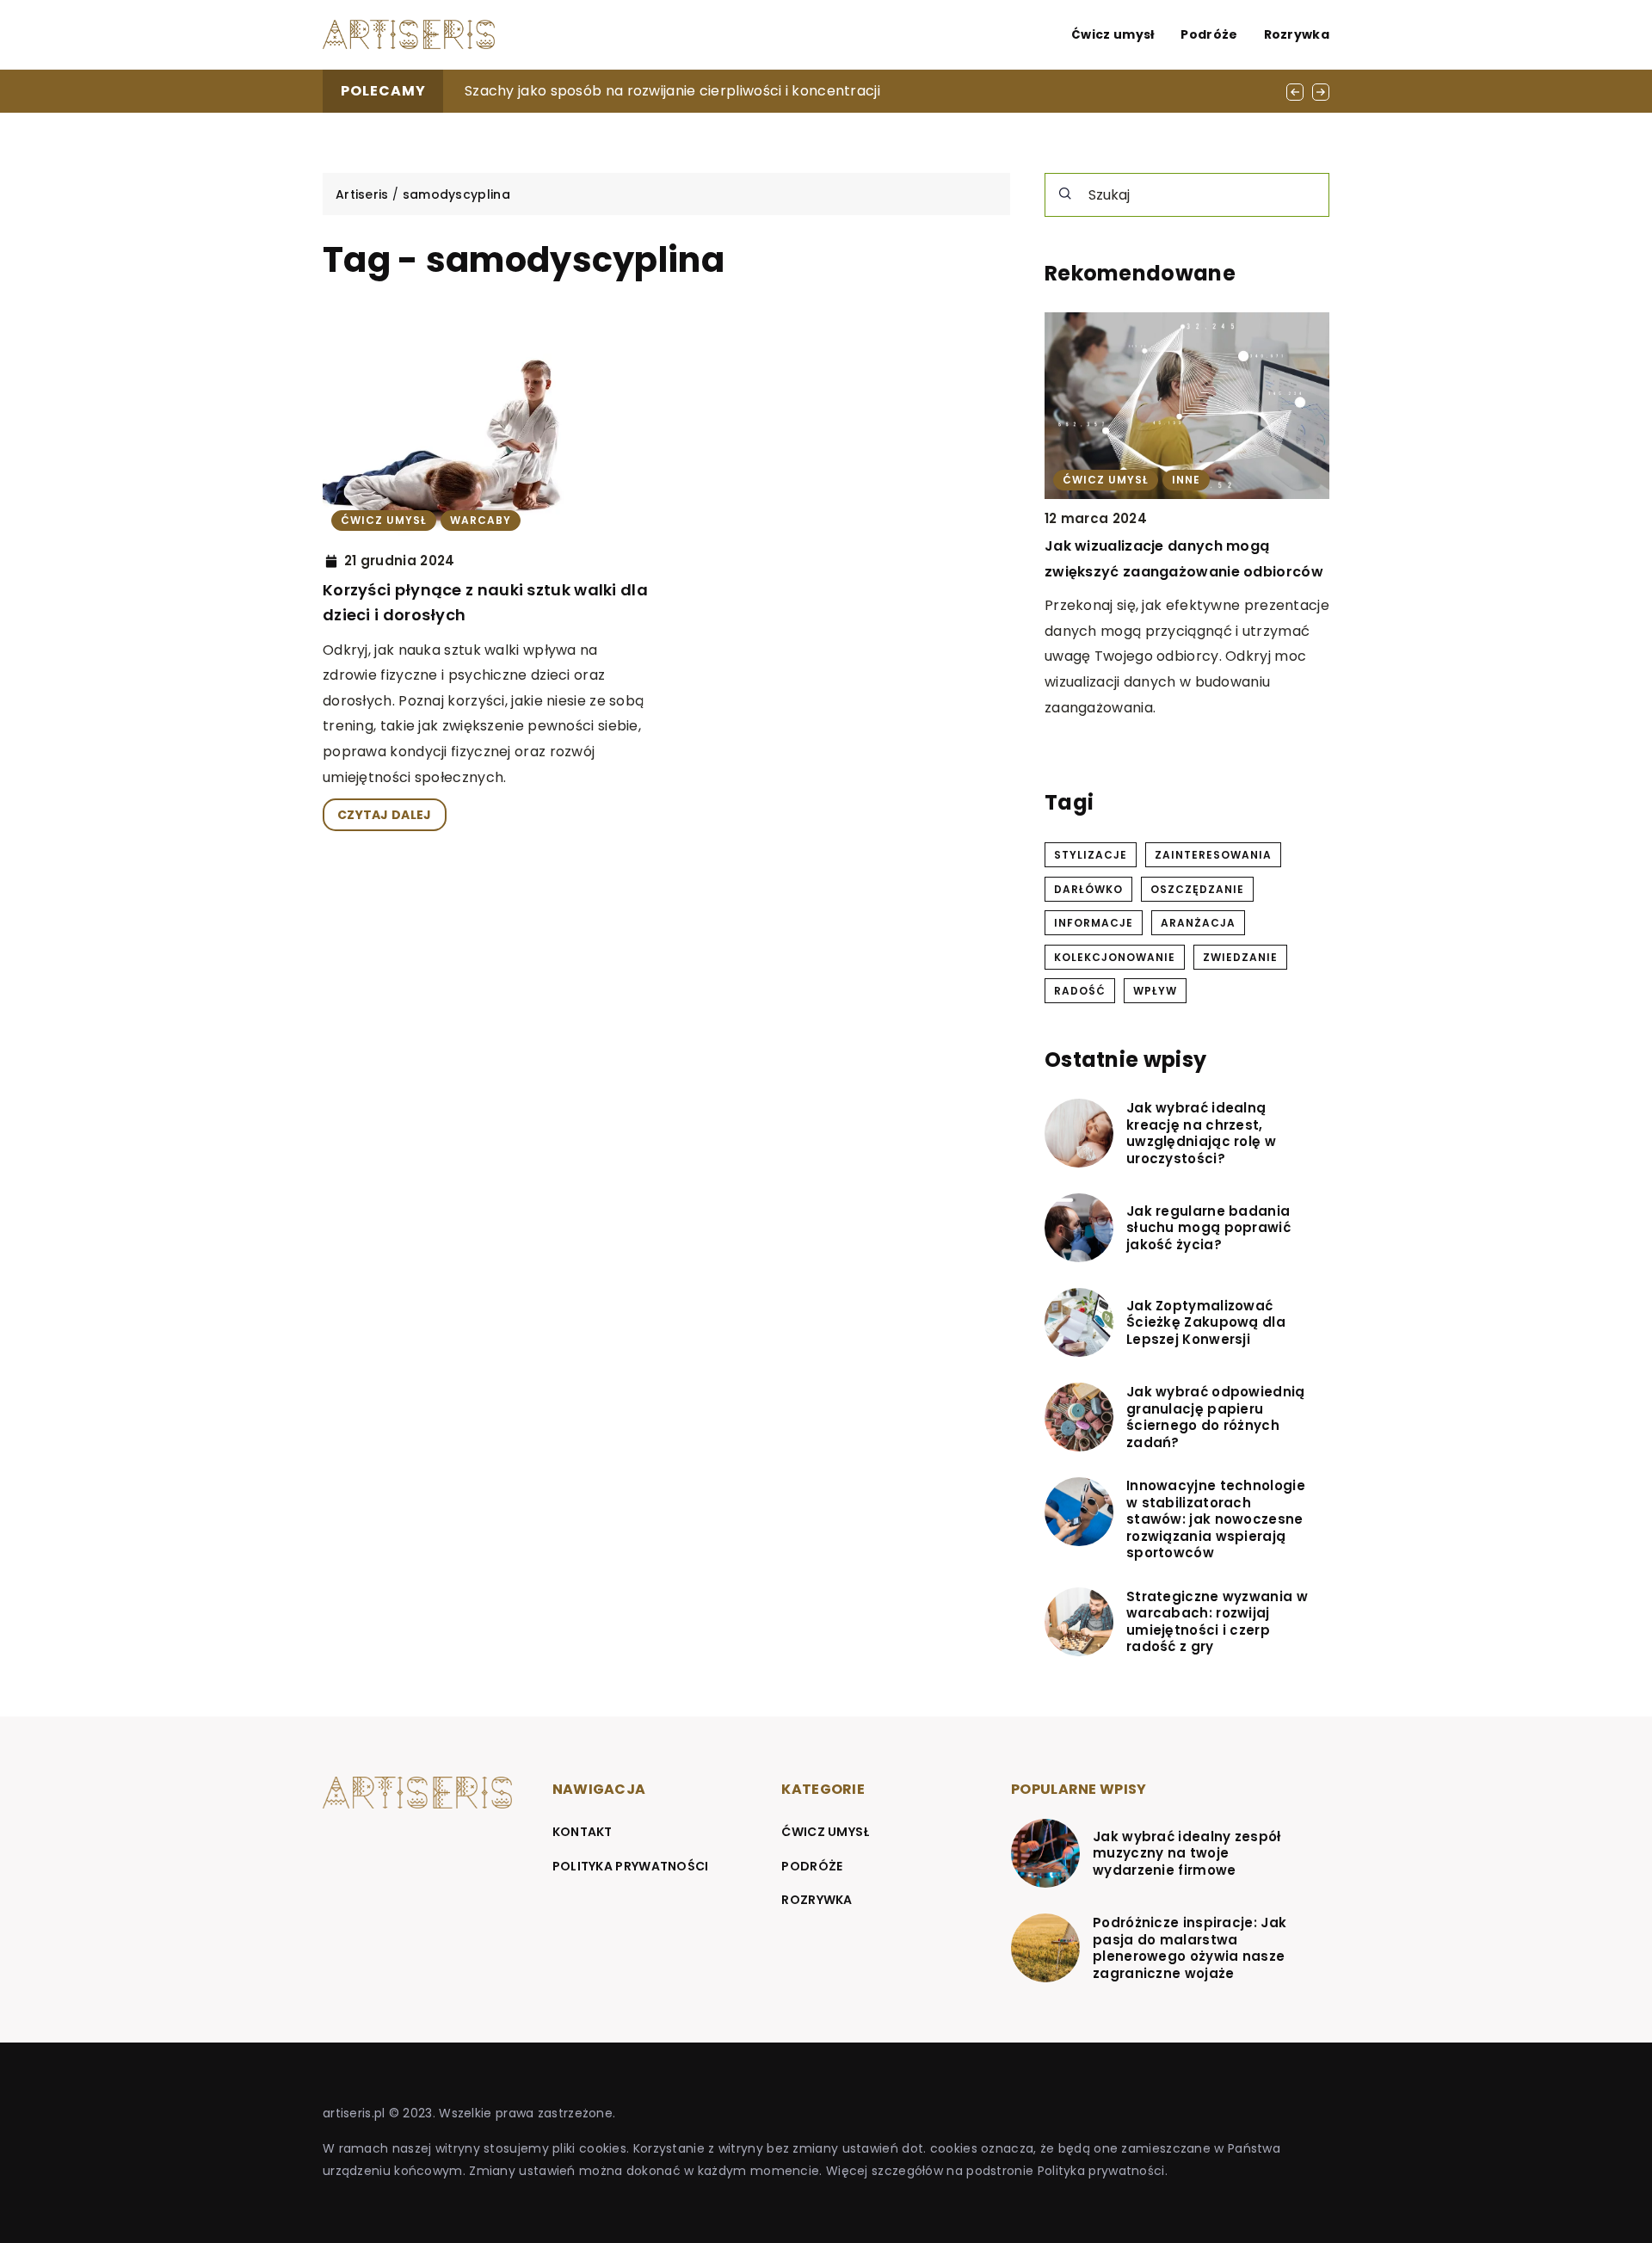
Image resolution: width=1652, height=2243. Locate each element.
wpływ (1155, 991)
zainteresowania (1213, 855)
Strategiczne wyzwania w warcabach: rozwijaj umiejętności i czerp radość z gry (1217, 1622)
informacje (1094, 923)
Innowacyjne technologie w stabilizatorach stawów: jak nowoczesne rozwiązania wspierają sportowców (1216, 1519)
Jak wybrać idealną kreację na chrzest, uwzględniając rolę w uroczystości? (1201, 1133)
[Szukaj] (1065, 194)
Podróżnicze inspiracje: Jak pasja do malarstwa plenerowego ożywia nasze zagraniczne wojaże (1190, 1948)
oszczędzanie (1197, 889)
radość (1080, 991)
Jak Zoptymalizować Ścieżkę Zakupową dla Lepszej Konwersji (1206, 1323)
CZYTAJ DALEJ (385, 815)
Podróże (1209, 34)
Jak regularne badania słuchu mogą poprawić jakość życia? (1208, 1228)
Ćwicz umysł (1113, 34)
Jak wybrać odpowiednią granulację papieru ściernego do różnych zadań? (1216, 1417)
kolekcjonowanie (1115, 957)
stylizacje (1091, 855)
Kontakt (583, 1832)
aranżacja (1198, 923)
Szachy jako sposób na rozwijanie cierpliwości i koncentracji (672, 91)
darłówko (1088, 889)
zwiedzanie (1240, 957)
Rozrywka (1297, 34)
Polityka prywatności (631, 1866)
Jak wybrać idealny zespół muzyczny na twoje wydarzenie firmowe (1187, 1854)
